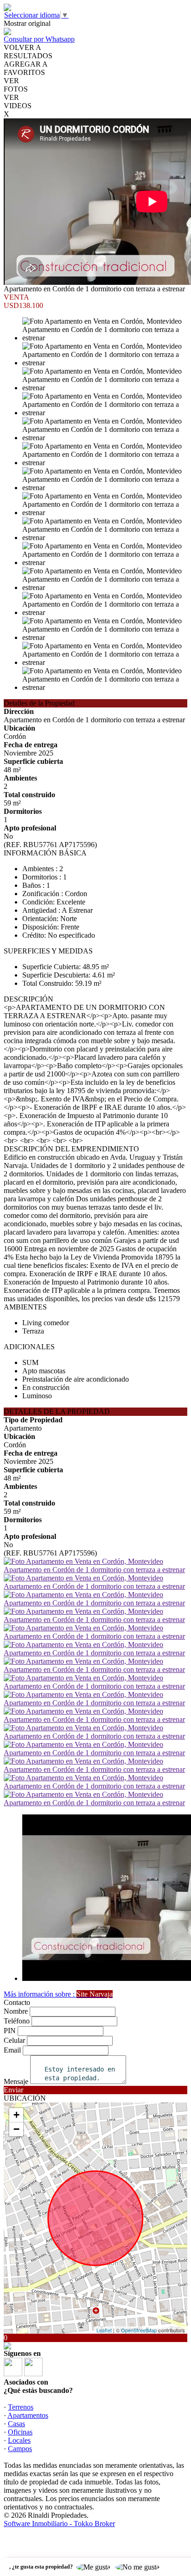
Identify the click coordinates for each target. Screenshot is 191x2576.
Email (12, 2050)
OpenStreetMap (139, 2330)
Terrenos (21, 2407)
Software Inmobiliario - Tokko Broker (59, 2524)
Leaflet (104, 2330)
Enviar (13, 2090)
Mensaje (16, 2081)
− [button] (16, 2129)
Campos (20, 2449)
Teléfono (17, 2021)
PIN (10, 2031)
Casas (16, 2424)
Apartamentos (28, 2415)
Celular (14, 2040)
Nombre (16, 2011)
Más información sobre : (58, 1994)
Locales (19, 2440)
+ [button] (16, 2115)
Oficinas (20, 2432)
